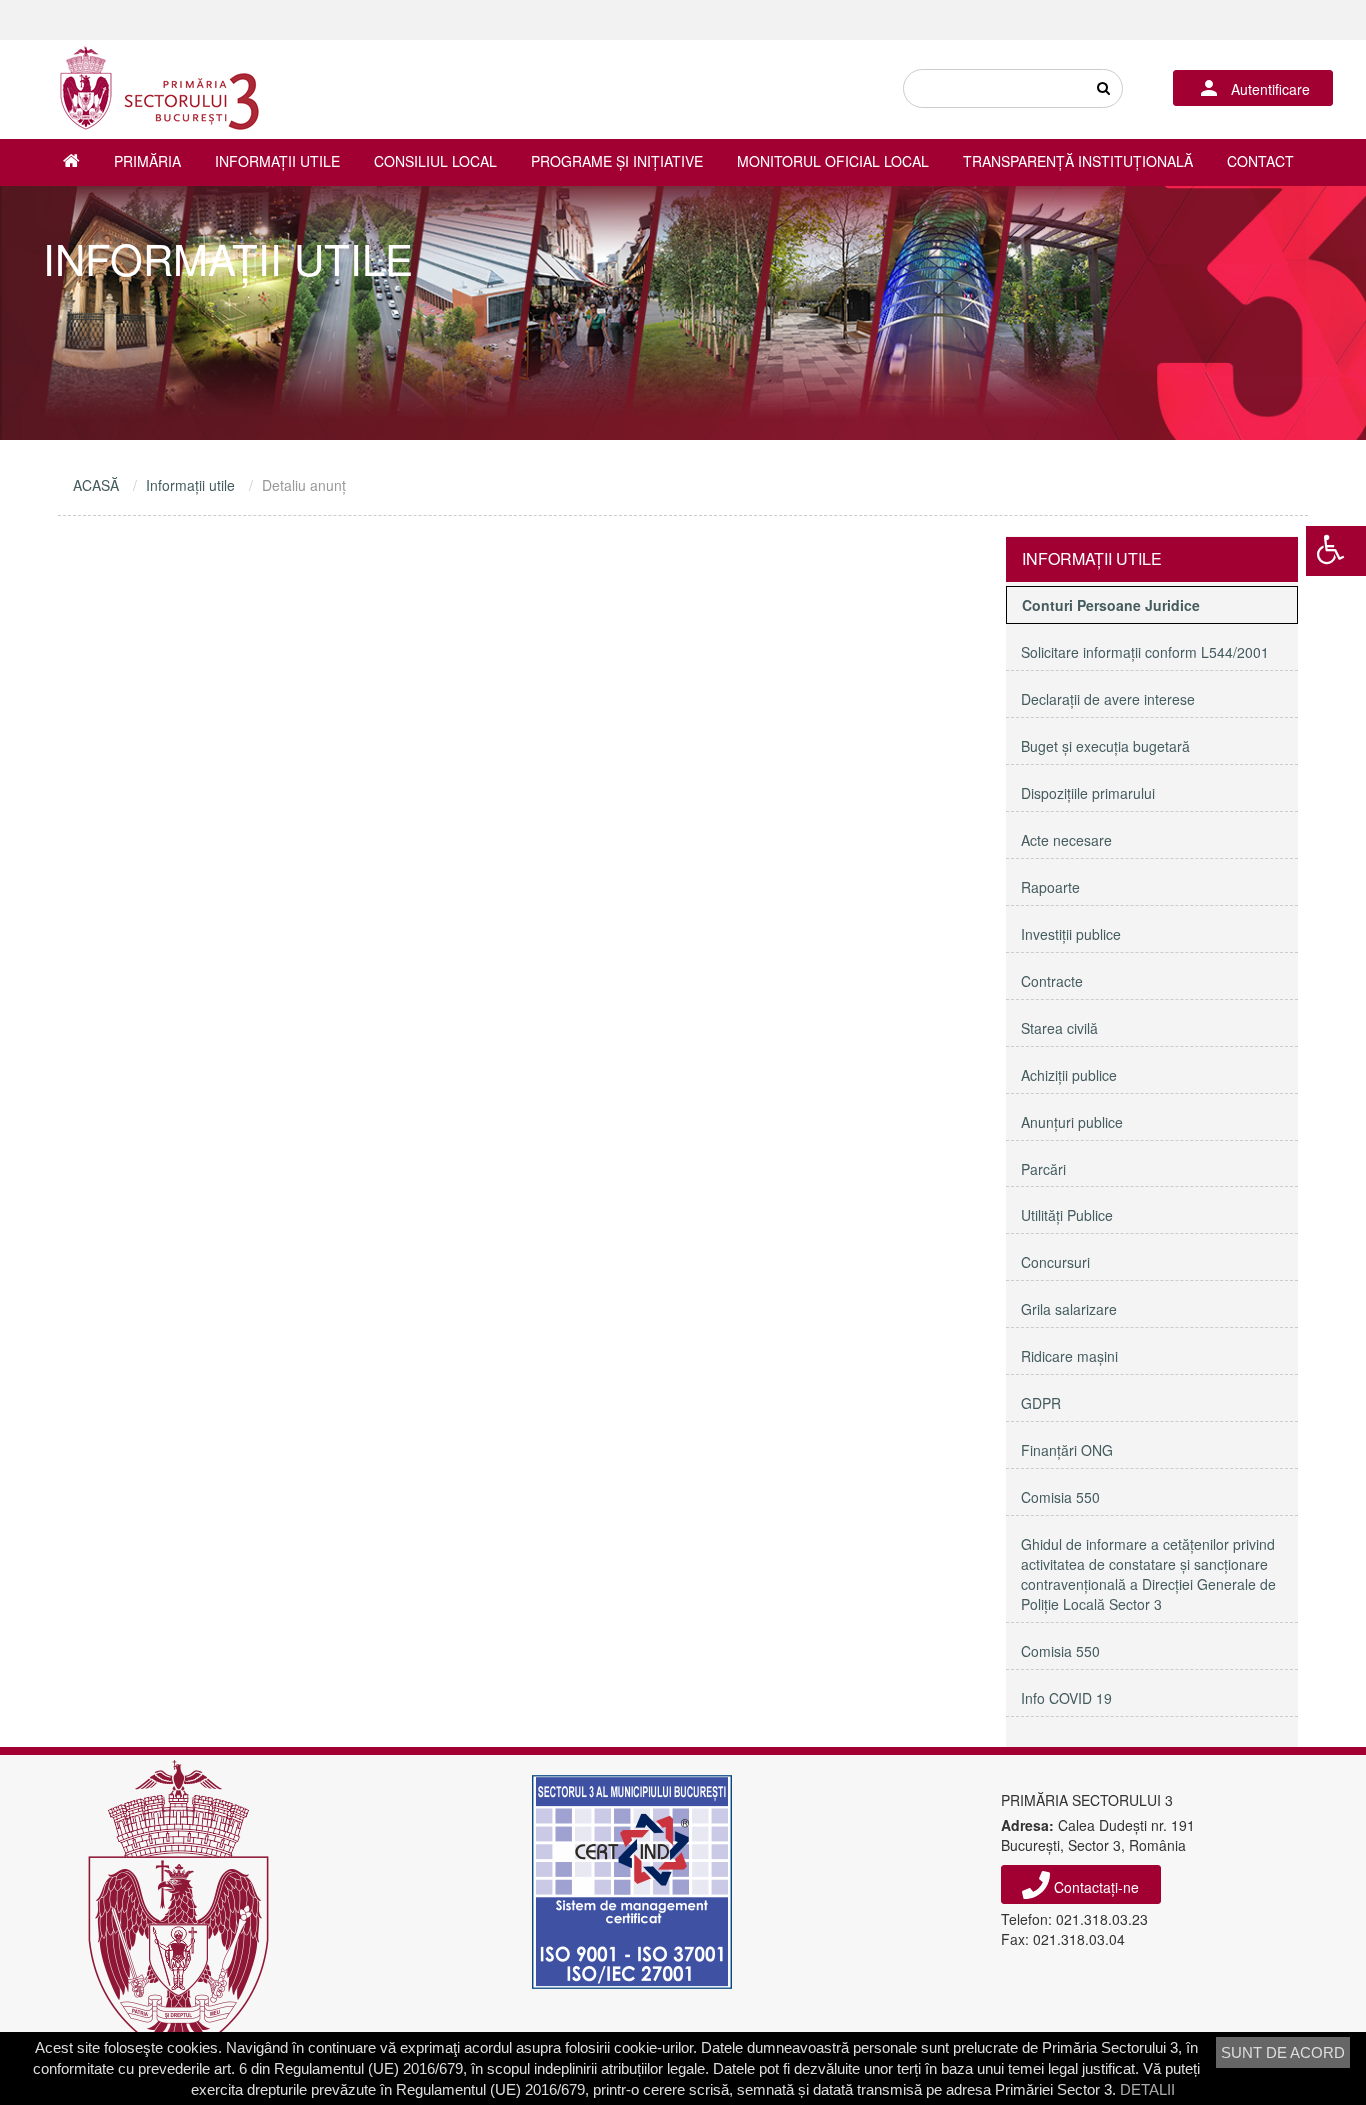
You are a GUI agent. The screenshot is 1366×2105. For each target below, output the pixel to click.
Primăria (147, 161)
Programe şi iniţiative (617, 161)
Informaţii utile (277, 161)
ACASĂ (96, 485)
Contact (1260, 161)
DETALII (1147, 2089)
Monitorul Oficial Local (833, 161)
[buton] (1103, 88)
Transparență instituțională (1078, 161)
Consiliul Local (435, 161)
